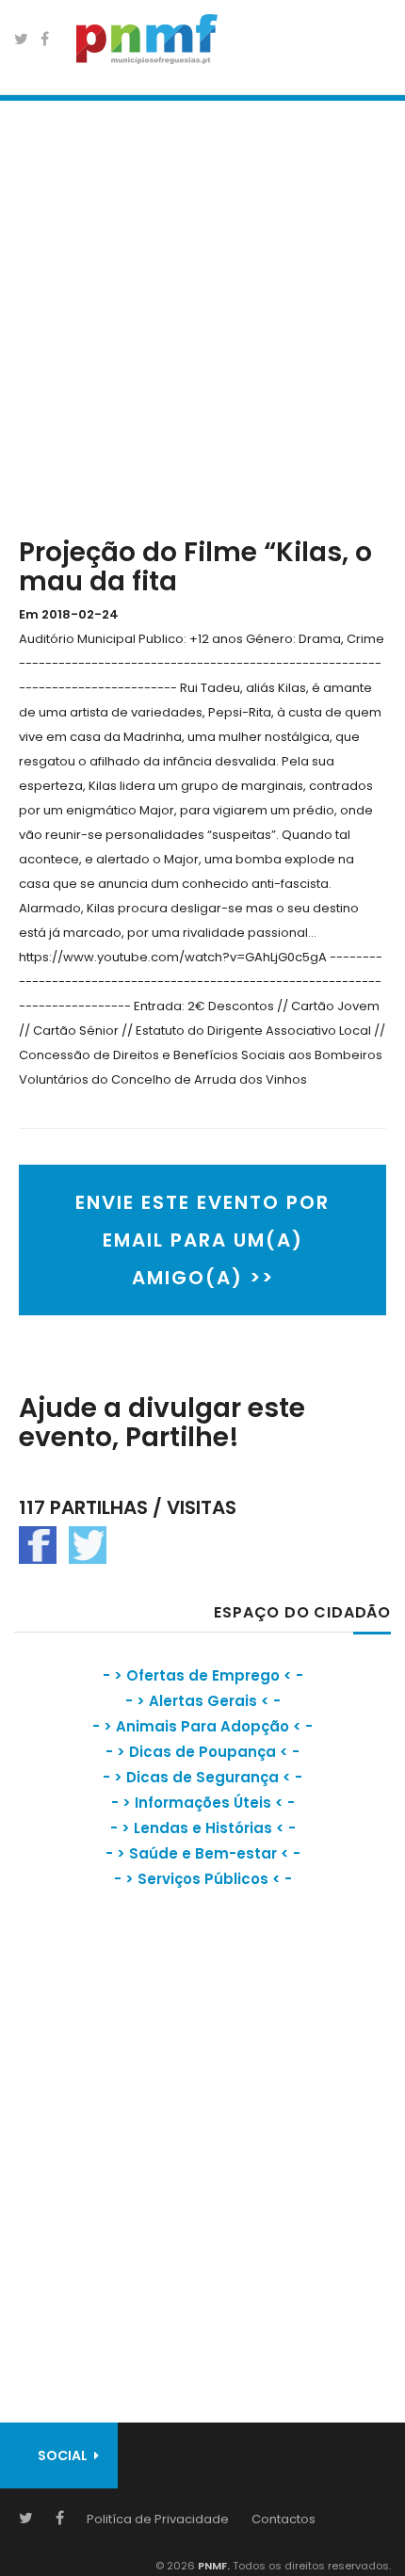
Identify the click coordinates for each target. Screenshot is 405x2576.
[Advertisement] (202, 314)
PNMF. (212, 2566)
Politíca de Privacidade (158, 2519)
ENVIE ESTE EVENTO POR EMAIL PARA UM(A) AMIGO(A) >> (202, 1240)
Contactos (283, 2519)
